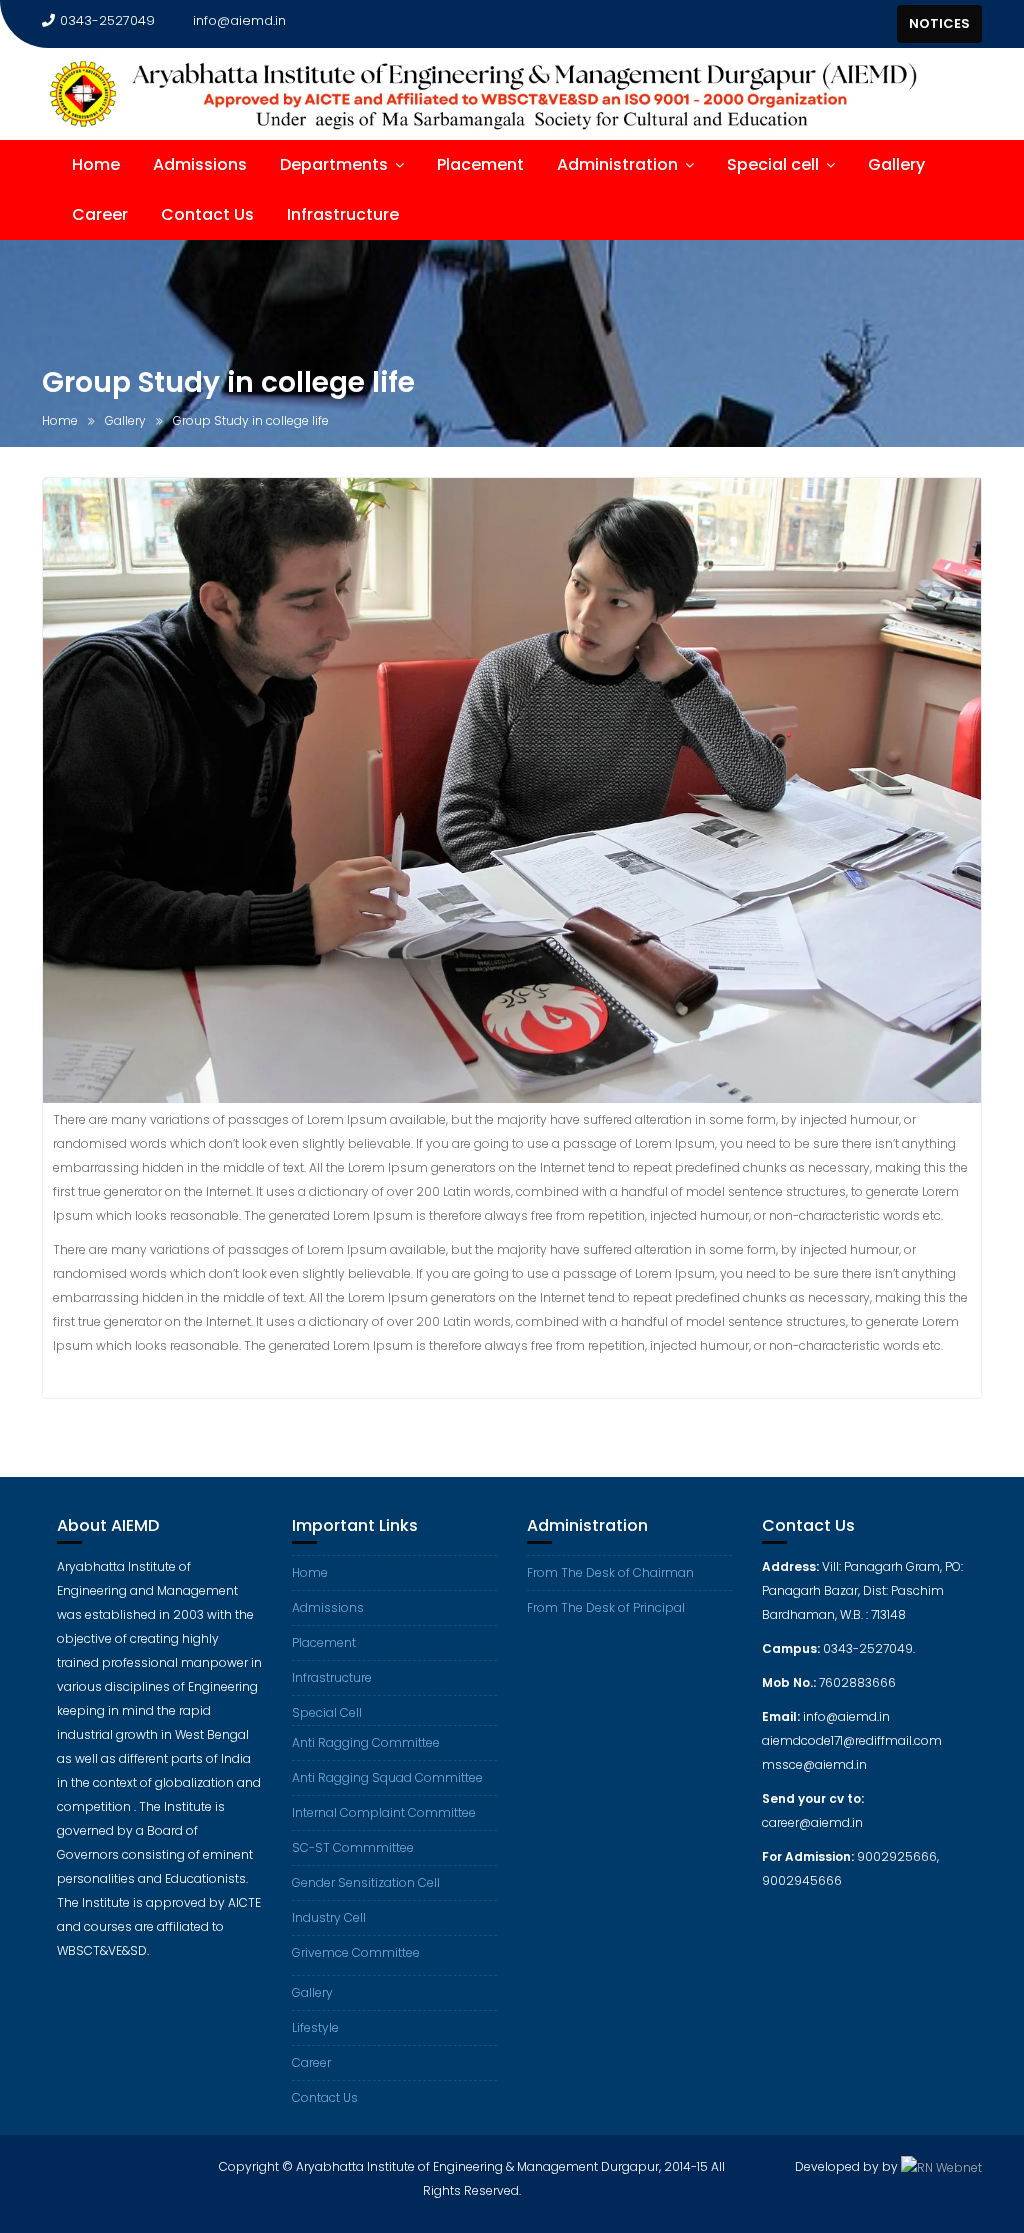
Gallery (896, 164)
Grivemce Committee (356, 1952)
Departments (334, 164)
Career (100, 214)
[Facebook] (841, 24)
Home (96, 164)
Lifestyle (315, 2027)
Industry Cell (329, 1917)
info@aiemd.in (239, 20)
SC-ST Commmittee (353, 1847)
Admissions (200, 164)
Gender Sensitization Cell (366, 1882)
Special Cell (327, 1712)
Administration (617, 164)
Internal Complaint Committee (384, 1812)
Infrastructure (343, 214)
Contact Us (207, 214)
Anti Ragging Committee (366, 1742)
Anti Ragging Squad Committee (387, 1777)
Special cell (773, 164)
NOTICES (939, 23)
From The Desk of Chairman (610, 1572)
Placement (480, 164)
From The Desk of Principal (606, 1607)
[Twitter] (877, 24)
